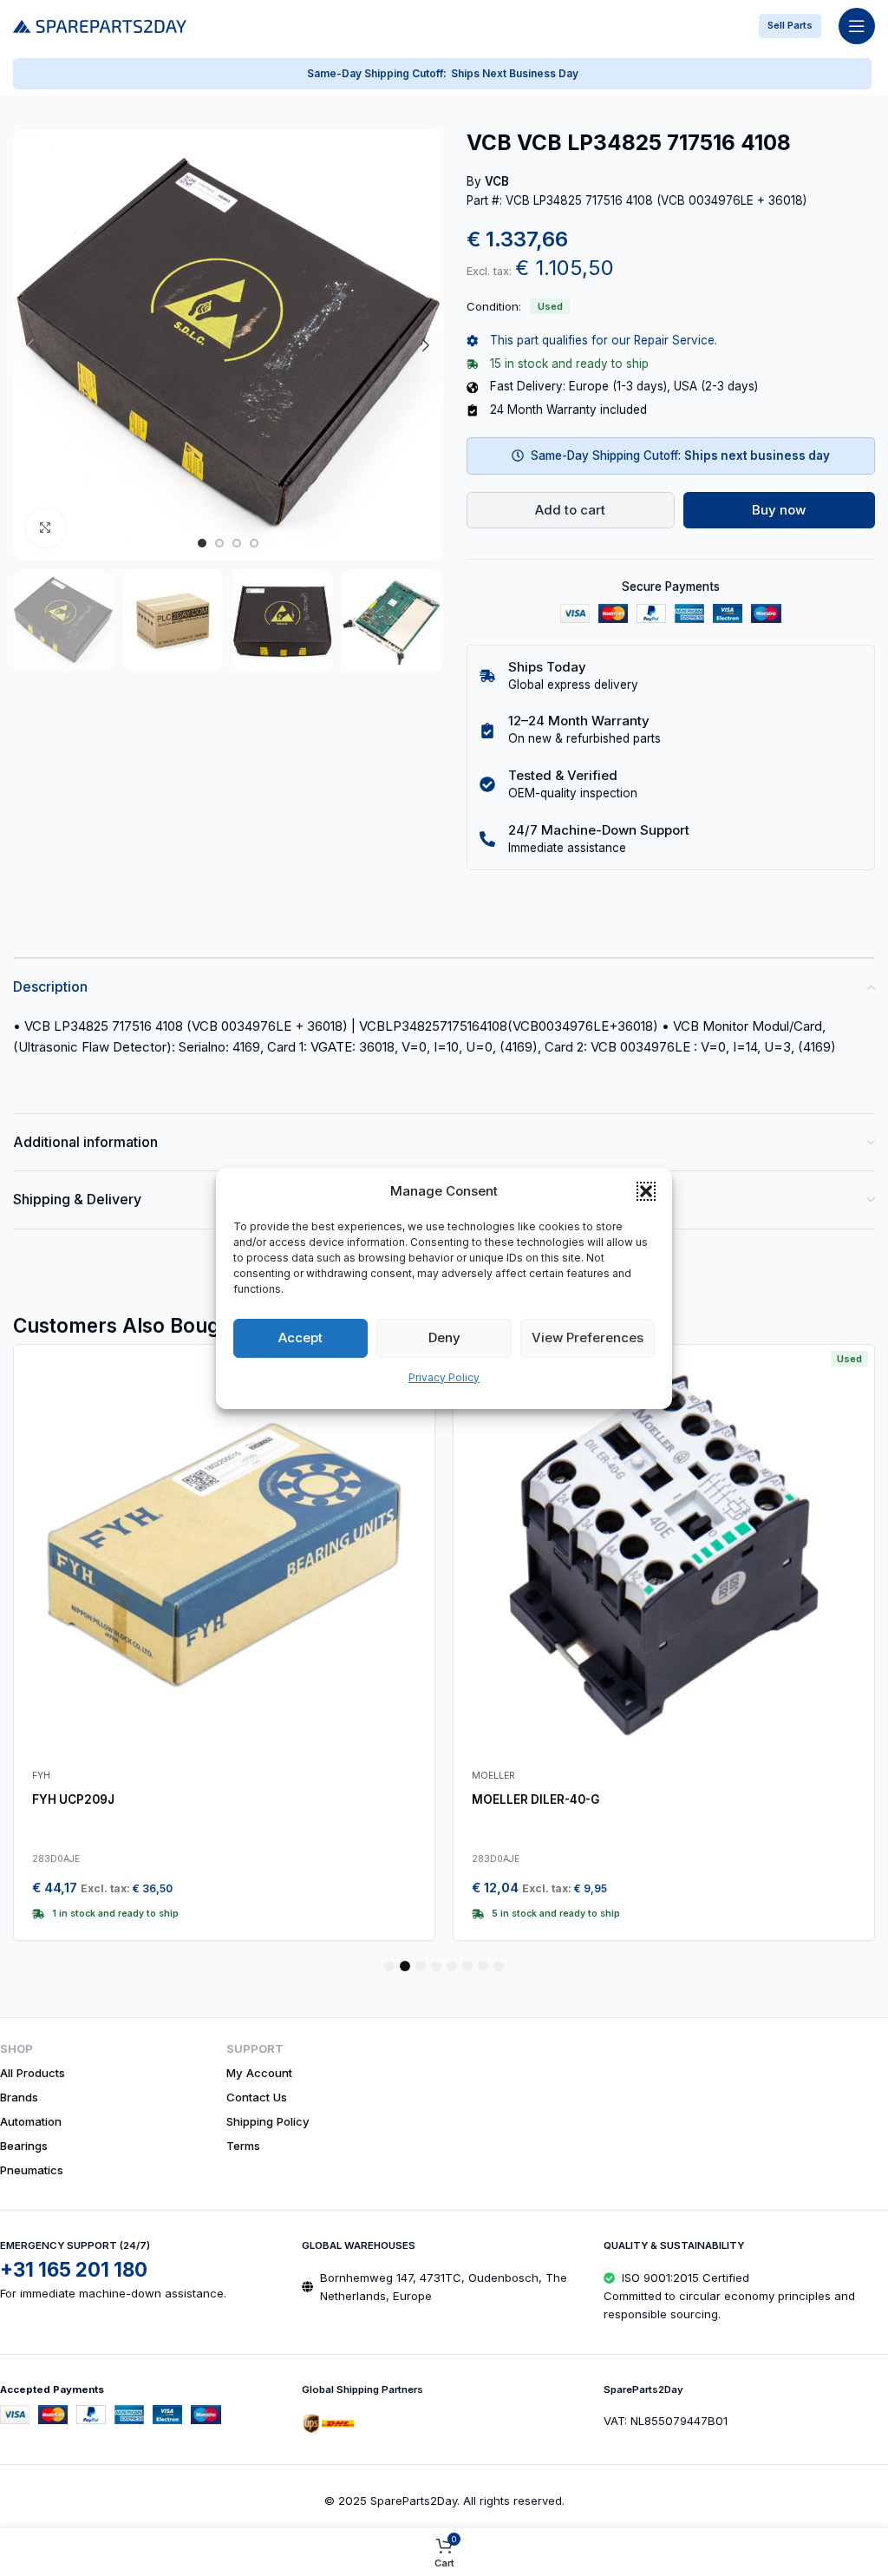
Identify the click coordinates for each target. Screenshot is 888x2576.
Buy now (779, 510)
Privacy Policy (444, 1377)
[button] (646, 1191)
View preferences (588, 1337)
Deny (444, 1337)
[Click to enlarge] (46, 528)
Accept (300, 1337)
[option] (202, 543)
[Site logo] (100, 25)
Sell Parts (790, 25)
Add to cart (570, 510)
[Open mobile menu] (857, 26)
